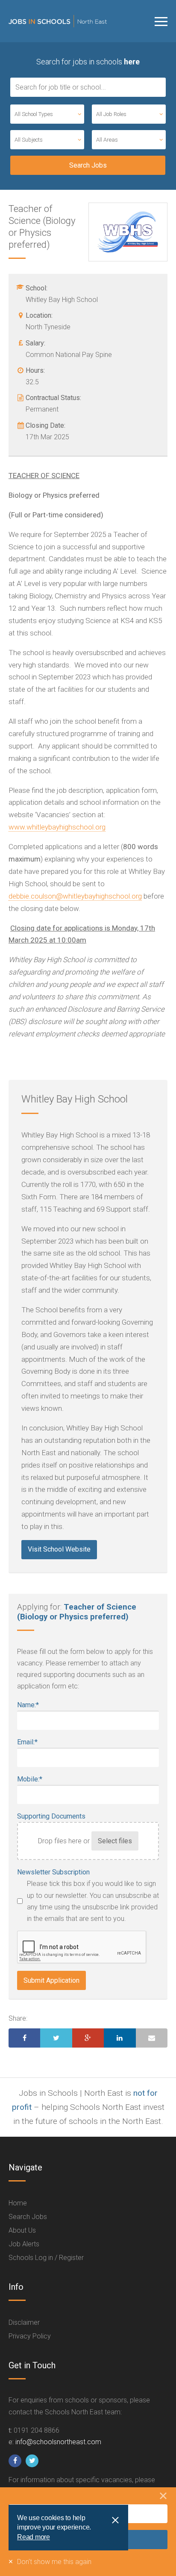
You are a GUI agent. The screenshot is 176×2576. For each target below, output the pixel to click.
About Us (22, 2230)
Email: (27, 1742)
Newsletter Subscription (53, 1872)
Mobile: (30, 1779)
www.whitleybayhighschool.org (57, 827)
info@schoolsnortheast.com (58, 2442)
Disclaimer (24, 2322)
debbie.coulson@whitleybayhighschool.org (75, 896)
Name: (28, 1705)
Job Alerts (24, 2244)
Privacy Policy (30, 2336)
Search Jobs (28, 2217)
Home (18, 2203)
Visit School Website (59, 1549)
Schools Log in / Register (46, 2258)
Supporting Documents (51, 1816)
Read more (34, 2537)
